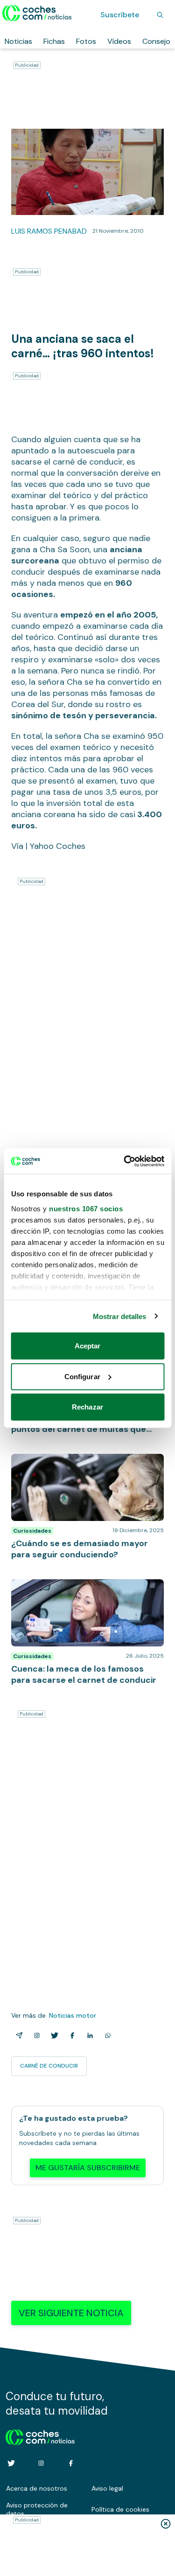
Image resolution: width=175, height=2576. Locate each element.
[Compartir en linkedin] (88, 2035)
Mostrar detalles (120, 1316)
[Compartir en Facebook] (70, 2035)
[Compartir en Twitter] (53, 2035)
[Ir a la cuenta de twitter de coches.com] (11, 2463)
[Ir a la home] (37, 13)
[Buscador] (160, 15)
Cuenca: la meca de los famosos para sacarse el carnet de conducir (75, 1589)
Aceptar (88, 1346)
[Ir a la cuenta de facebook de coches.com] (71, 2463)
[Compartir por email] (17, 2035)
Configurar (82, 1376)
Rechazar (87, 1407)
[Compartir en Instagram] (35, 2035)
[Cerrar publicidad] (166, 2524)
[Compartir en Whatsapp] (106, 2035)
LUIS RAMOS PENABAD (49, 231)
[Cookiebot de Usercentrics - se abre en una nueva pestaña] (125, 1161)
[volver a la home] (40, 2436)
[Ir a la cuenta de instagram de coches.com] (41, 2463)
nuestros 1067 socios (86, 1208)
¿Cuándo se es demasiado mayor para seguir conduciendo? (77, 1463)
